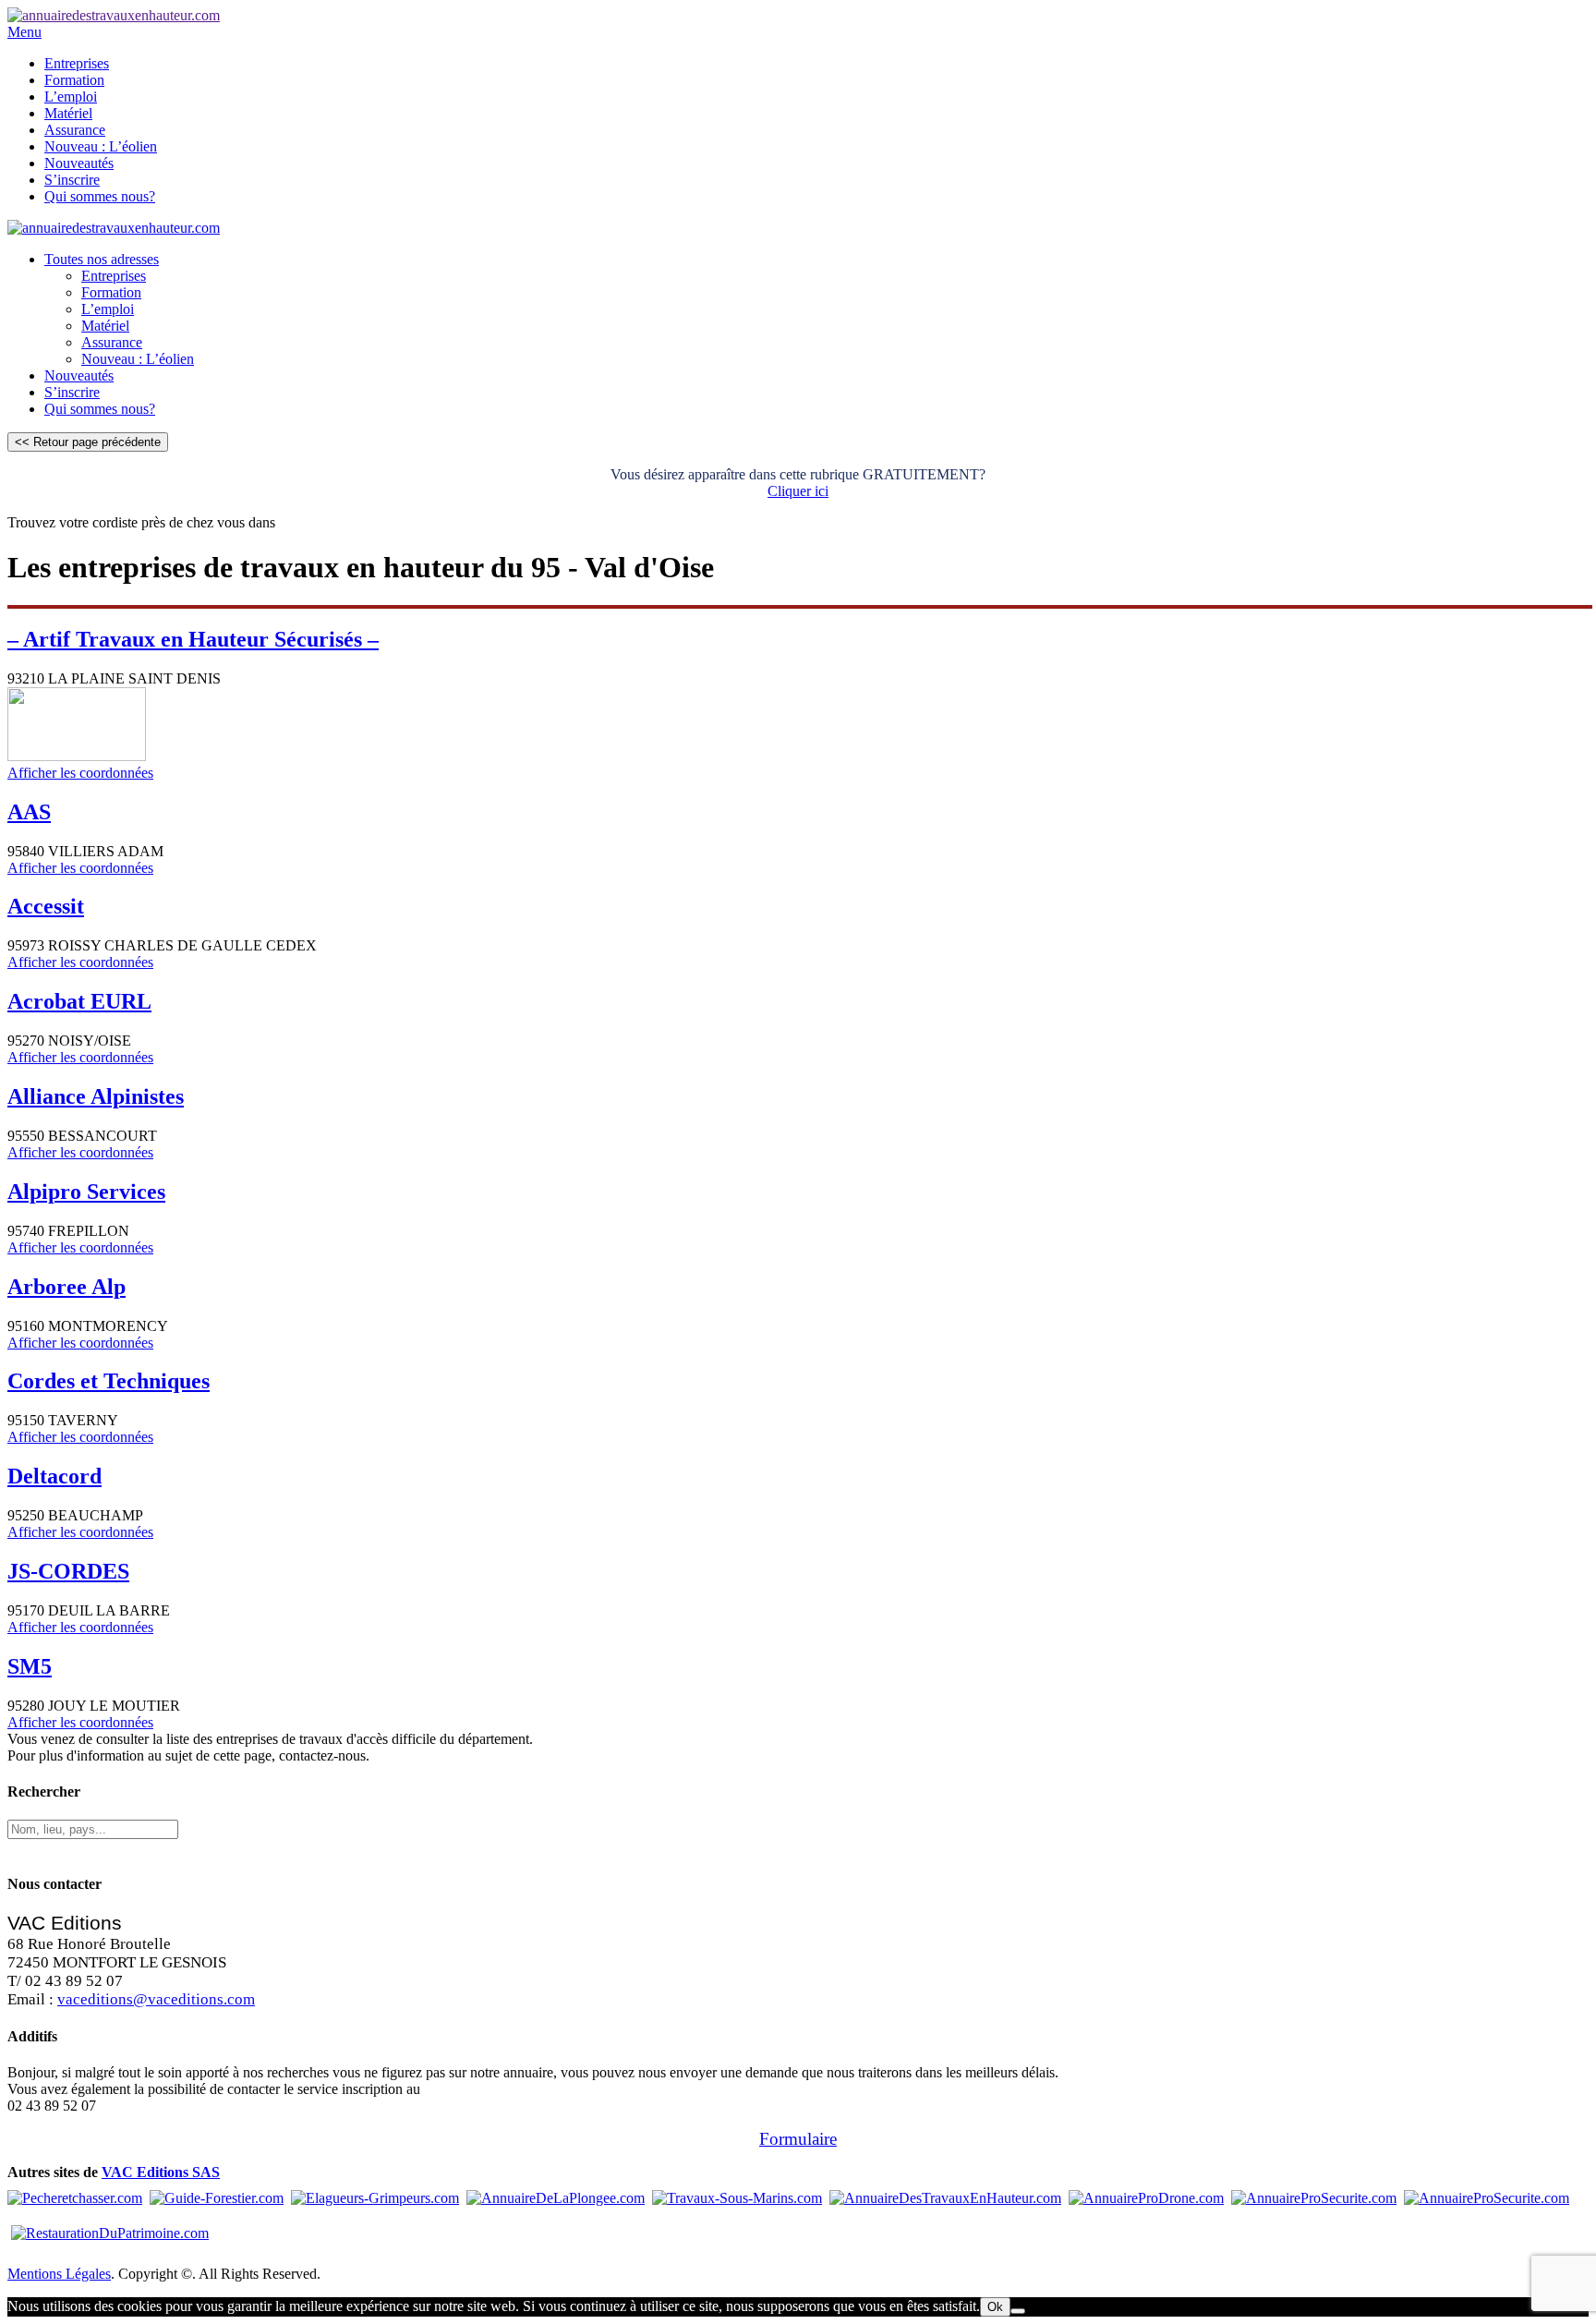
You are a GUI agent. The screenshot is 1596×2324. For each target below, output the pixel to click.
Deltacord (54, 1476)
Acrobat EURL (79, 1001)
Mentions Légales (59, 2274)
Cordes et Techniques (109, 1381)
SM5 (30, 1666)
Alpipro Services (86, 1192)
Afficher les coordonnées (80, 773)
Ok (995, 2307)
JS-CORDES (68, 1571)
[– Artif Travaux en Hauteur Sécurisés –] (77, 756)
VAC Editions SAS (161, 2172)
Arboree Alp (66, 1287)
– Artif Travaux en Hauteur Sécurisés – (193, 639)
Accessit (46, 906)
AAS (29, 812)
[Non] (1018, 2311)
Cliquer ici (798, 491)
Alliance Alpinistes (96, 1096)
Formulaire (798, 2139)
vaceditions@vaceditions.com (156, 1999)
